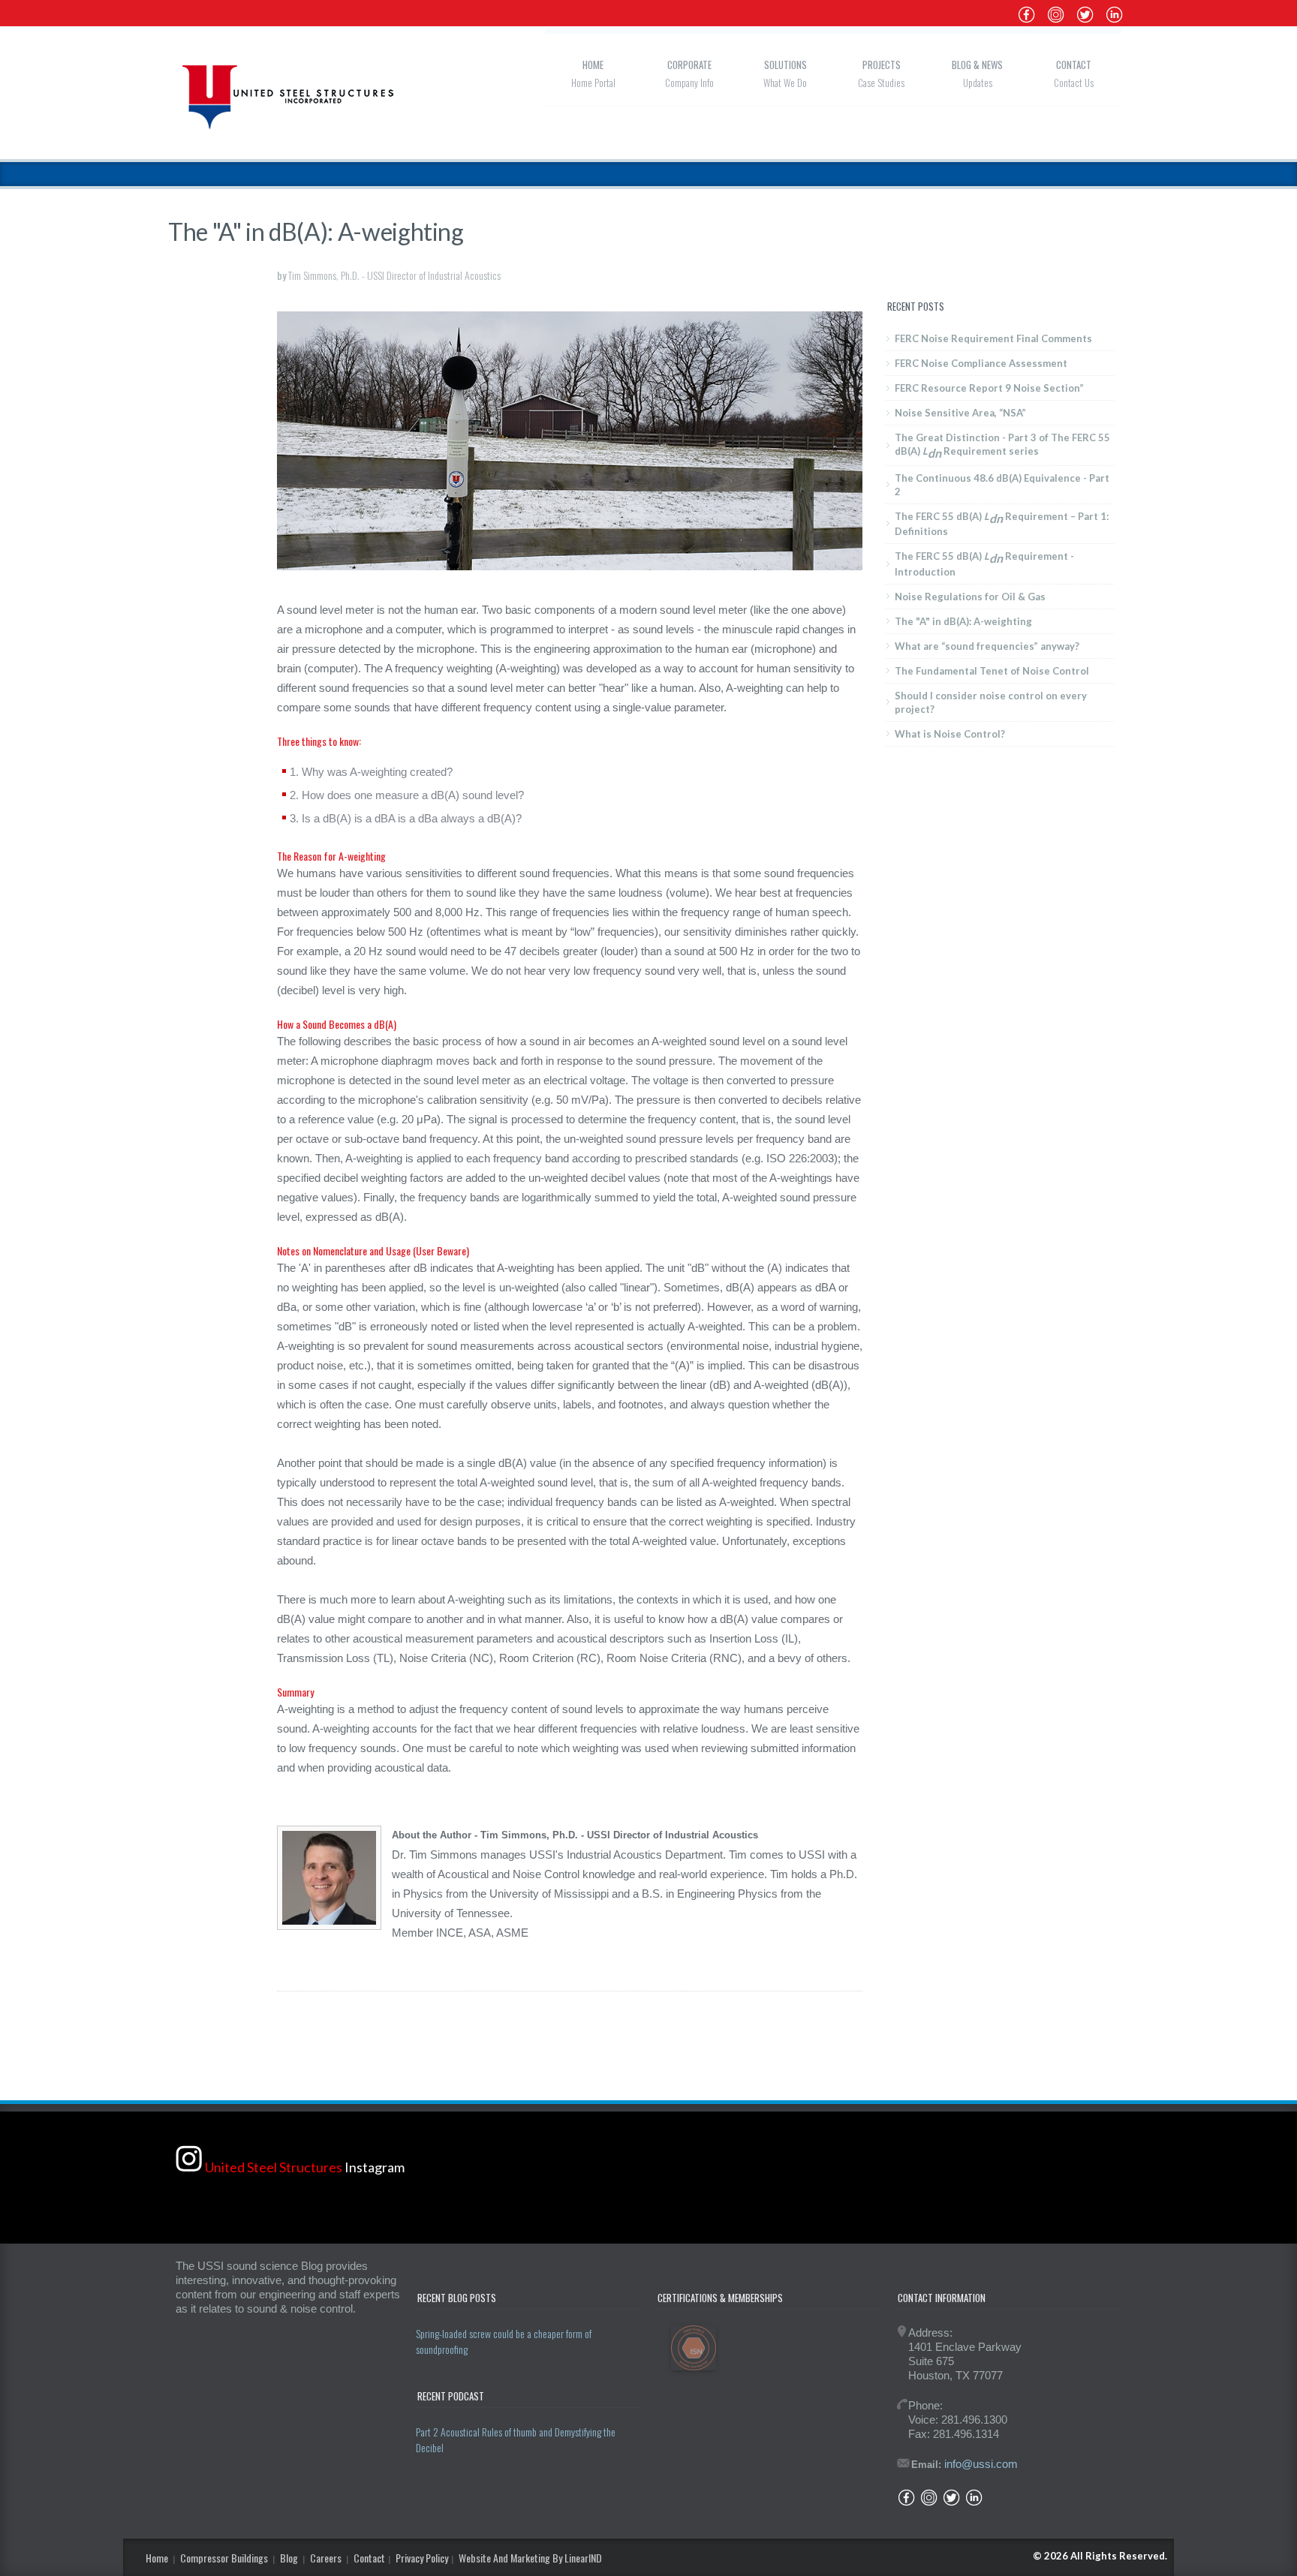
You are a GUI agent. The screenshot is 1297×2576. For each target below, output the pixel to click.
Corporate (689, 65)
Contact (1074, 65)
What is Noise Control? (950, 734)
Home (593, 65)
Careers (326, 2558)
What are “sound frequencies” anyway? (987, 646)
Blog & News (977, 65)
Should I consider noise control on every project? (991, 702)
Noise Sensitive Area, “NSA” (960, 413)
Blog (289, 2558)
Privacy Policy (422, 2558)
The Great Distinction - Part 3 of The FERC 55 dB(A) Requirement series (1002, 446)
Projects (882, 65)
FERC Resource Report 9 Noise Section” (989, 388)
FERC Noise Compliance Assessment (981, 363)
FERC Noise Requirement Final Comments (993, 338)
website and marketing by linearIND (530, 2558)
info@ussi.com (981, 2464)
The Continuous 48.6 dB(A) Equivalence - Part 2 (1002, 485)
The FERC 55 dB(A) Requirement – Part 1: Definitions (1002, 524)
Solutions (785, 65)
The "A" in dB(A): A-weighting (963, 621)
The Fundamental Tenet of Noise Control (992, 671)
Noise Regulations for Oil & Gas (970, 597)
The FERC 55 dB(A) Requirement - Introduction (984, 564)
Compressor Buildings (224, 2558)
